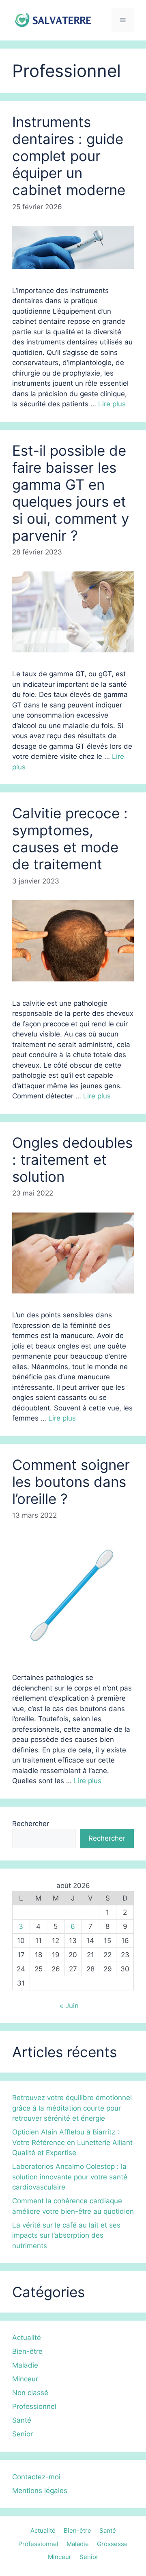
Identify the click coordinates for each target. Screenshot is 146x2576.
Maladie (25, 2365)
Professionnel (34, 2406)
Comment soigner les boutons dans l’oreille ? (71, 1482)
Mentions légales (40, 2491)
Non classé (30, 2393)
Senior (23, 2434)
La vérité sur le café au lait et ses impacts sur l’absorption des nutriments (66, 2235)
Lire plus (112, 404)
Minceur (25, 2379)
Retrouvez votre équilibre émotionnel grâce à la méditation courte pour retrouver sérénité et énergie (72, 2108)
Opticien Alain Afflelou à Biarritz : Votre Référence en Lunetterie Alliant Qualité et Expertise (72, 2142)
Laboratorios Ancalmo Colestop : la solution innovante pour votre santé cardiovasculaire (70, 2177)
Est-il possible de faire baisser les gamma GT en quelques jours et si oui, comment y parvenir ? (71, 493)
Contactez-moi (36, 2477)
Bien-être (27, 2351)
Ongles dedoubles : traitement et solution (72, 1160)
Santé (22, 2420)
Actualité (27, 2338)
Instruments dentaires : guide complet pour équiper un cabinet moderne (69, 156)
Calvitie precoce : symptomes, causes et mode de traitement (70, 839)
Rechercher (31, 1824)
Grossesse (112, 2544)
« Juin (69, 2006)
